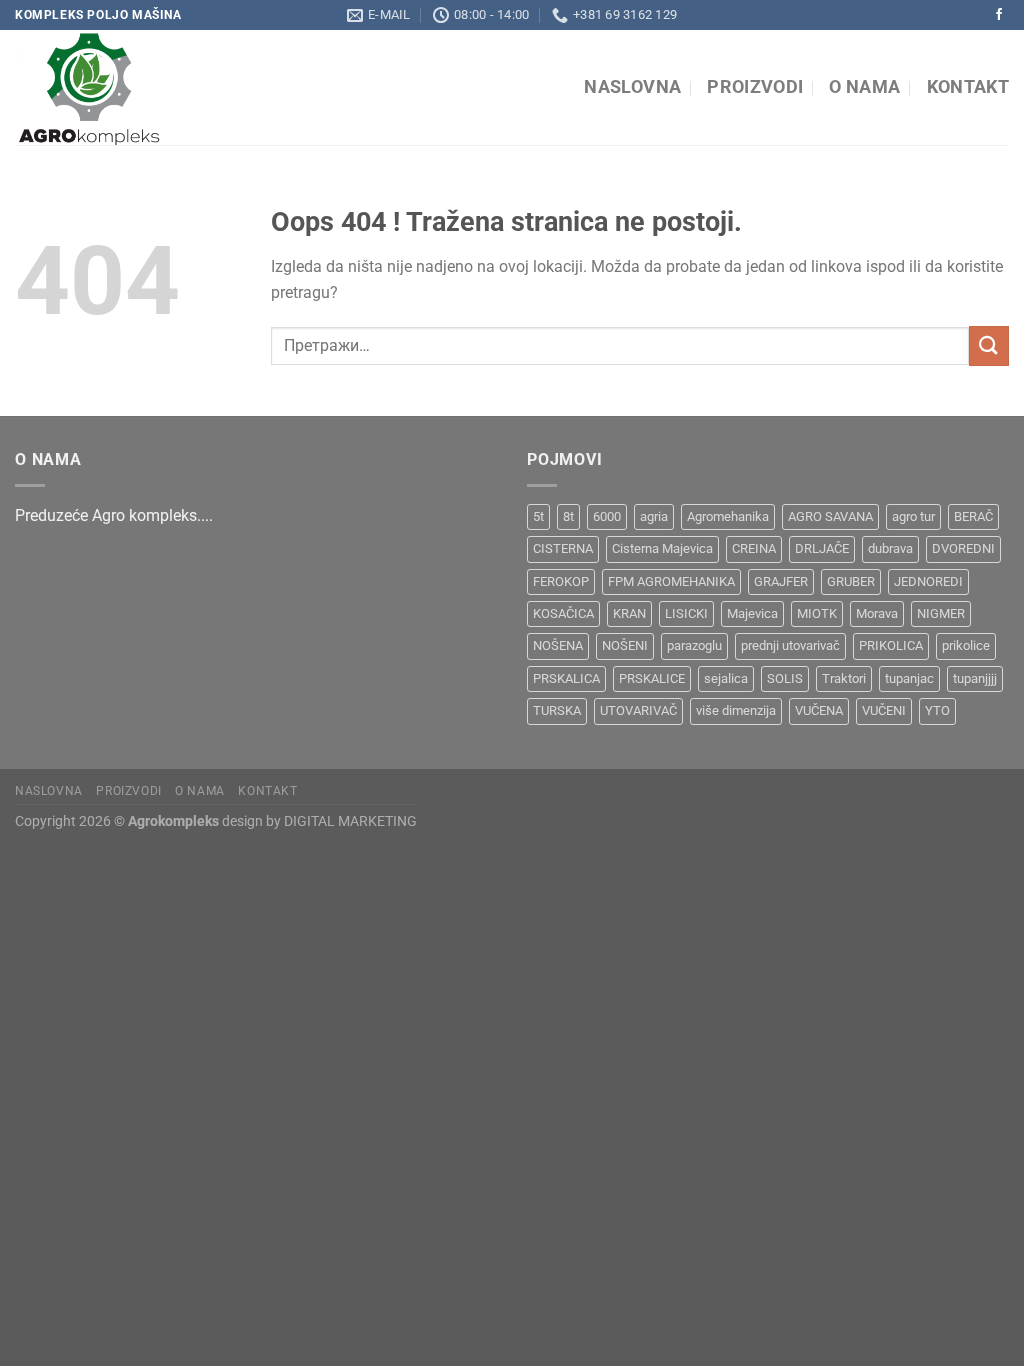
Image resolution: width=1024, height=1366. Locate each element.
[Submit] (989, 345)
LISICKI (686, 613)
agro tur (913, 516)
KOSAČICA (563, 613)
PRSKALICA (566, 678)
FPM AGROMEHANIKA (671, 581)
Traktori (844, 678)
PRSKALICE (652, 678)
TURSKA (557, 710)
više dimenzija (736, 710)
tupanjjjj (975, 678)
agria (654, 516)
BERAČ (973, 516)
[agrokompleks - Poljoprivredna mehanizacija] (198, 87)
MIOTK (817, 613)
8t (568, 516)
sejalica (726, 678)
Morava (877, 613)
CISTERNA (563, 548)
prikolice (966, 645)
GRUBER (851, 581)
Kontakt (968, 87)
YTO (937, 710)
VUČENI (884, 710)
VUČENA (819, 710)
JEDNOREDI (928, 581)
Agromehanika (728, 516)
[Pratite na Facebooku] (999, 15)
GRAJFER (781, 581)
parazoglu (694, 645)
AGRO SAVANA (830, 516)
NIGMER (941, 613)
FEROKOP (561, 581)
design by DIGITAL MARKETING (318, 821)
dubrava (890, 548)
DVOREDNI (963, 548)
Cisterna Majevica (662, 548)
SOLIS (785, 678)
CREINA (754, 548)
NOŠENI (625, 645)
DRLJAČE (822, 548)
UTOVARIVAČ (638, 710)
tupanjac (909, 678)
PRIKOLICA (891, 645)
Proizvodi (755, 87)
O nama (864, 87)
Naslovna (632, 87)
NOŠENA (558, 645)
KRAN (629, 613)
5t (538, 516)
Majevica (752, 613)
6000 (607, 516)
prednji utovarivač (790, 645)
